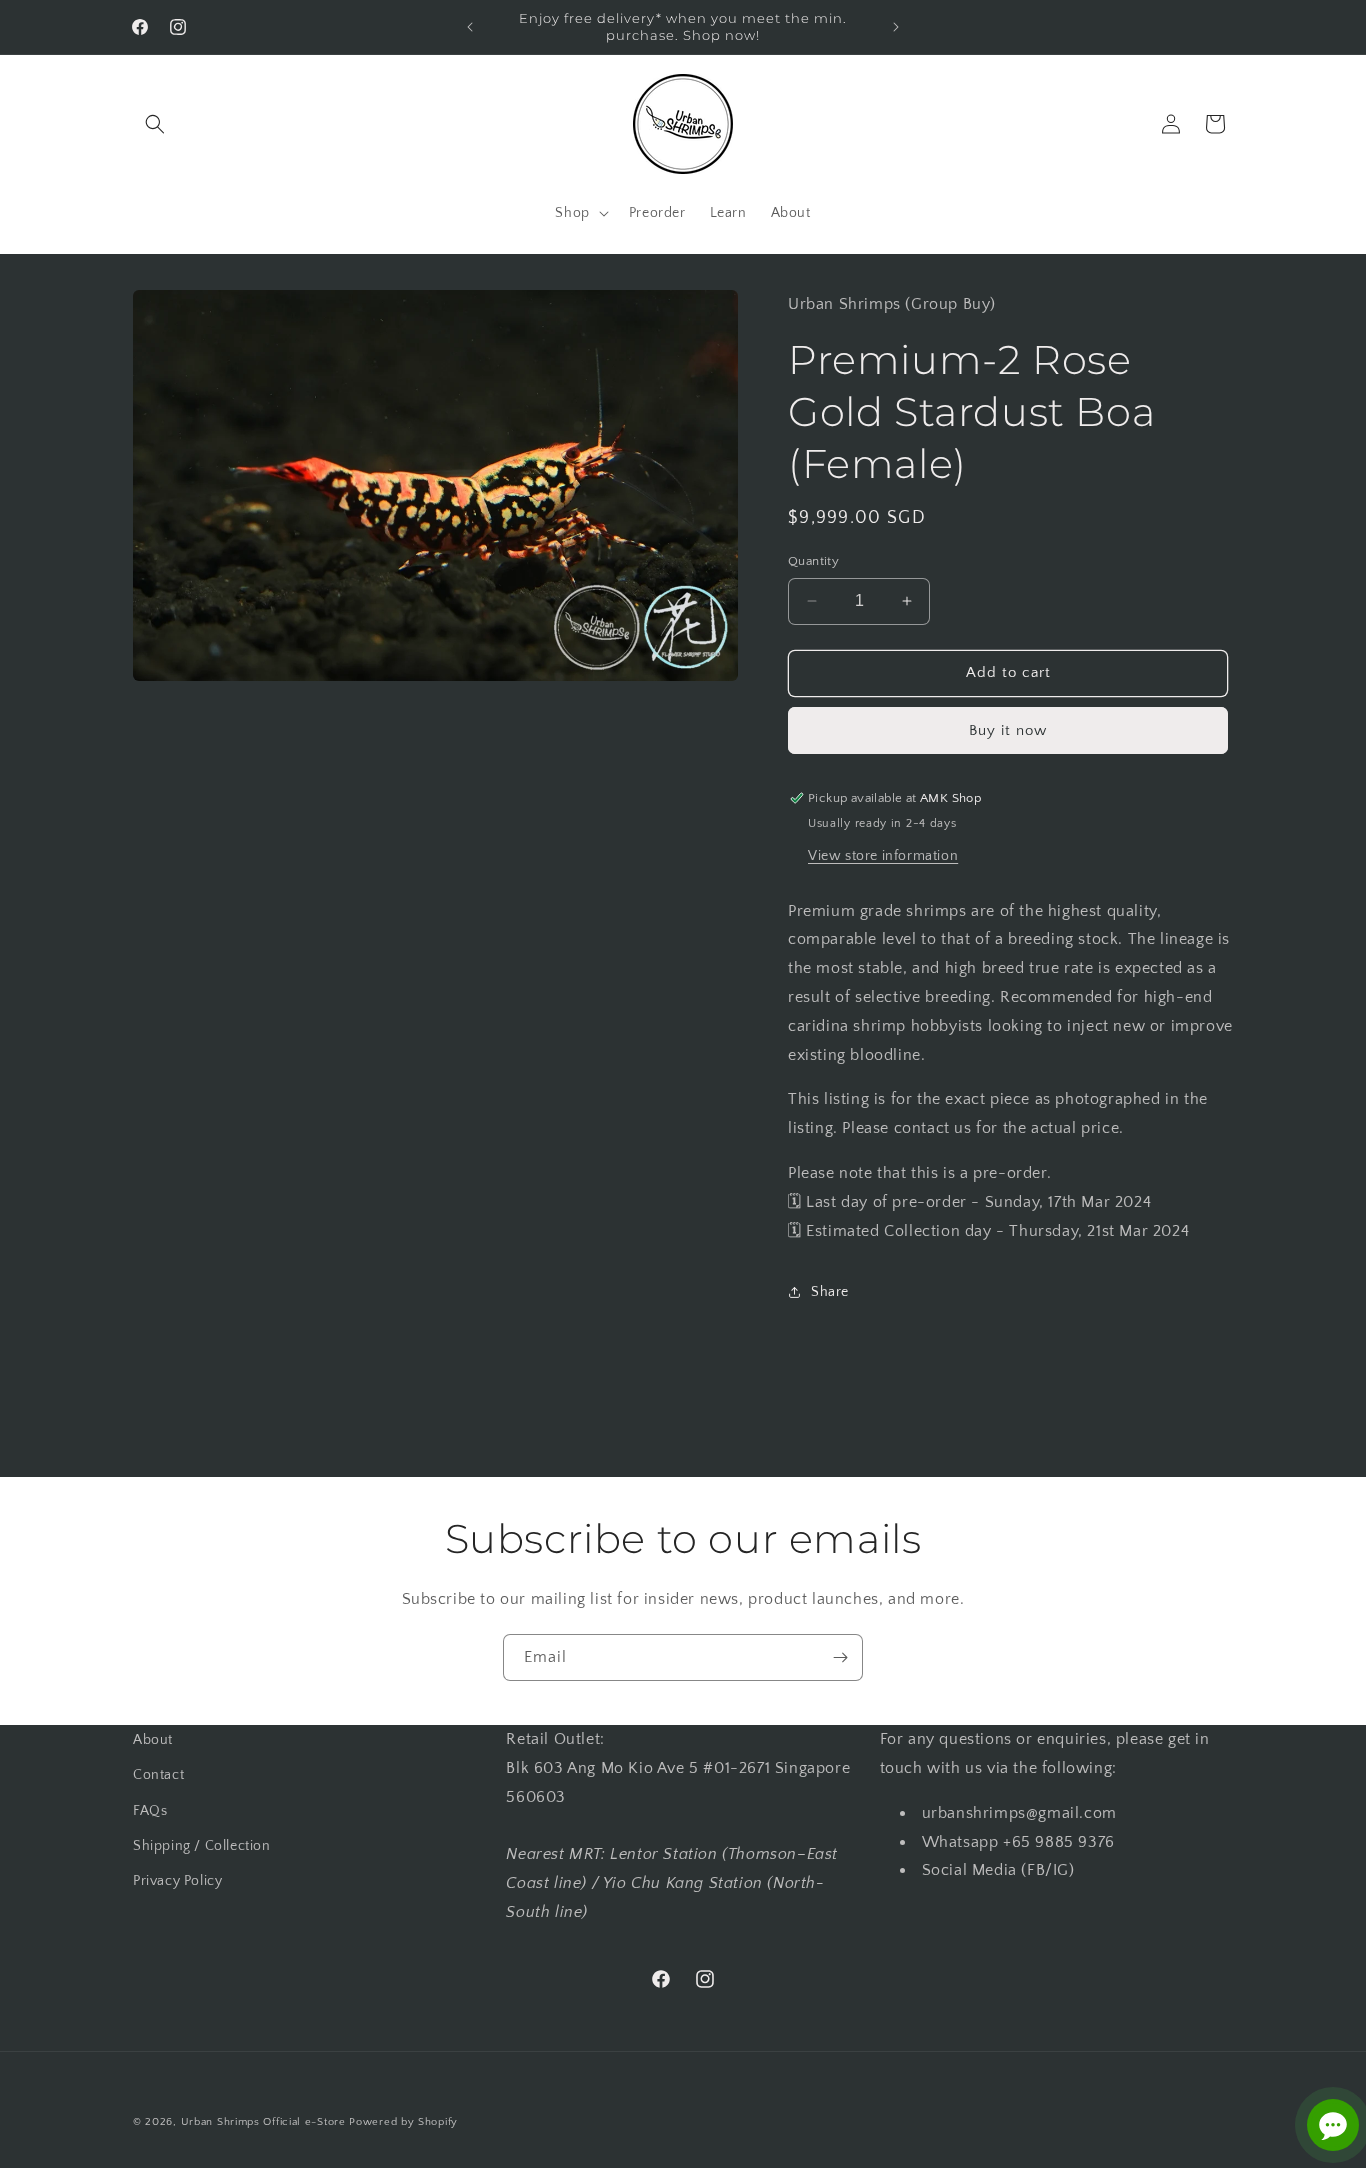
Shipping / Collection (202, 1846)
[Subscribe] (840, 1657)
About (153, 1740)
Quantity (813, 561)
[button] (155, 124)
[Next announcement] (896, 27)
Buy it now (1008, 730)
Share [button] (830, 1292)
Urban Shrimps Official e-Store (263, 2122)
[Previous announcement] (470, 27)
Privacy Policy (177, 1881)
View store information (883, 856)
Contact (158, 1775)
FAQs (150, 1811)
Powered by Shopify (403, 2122)
